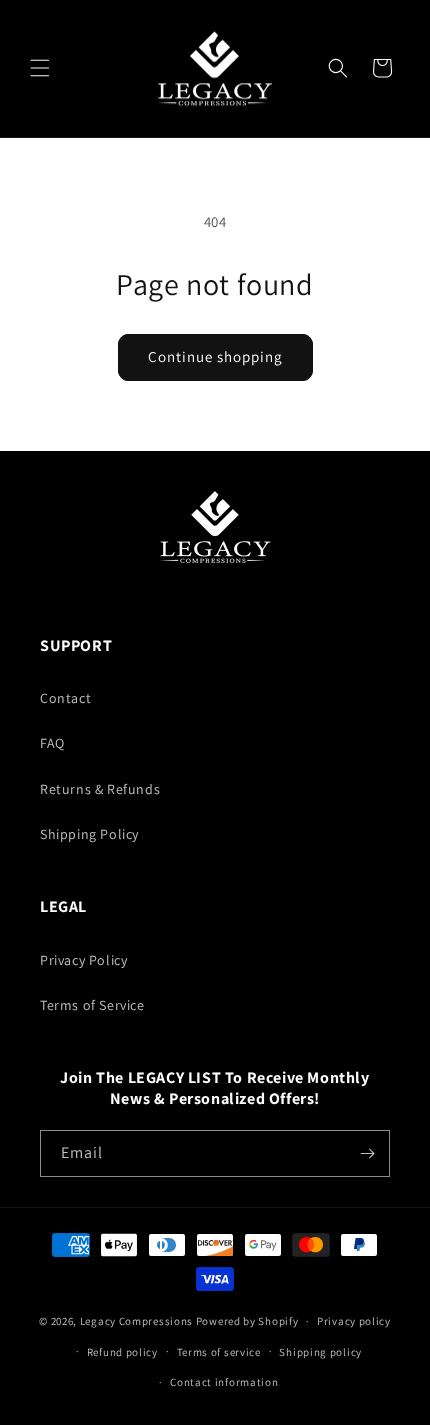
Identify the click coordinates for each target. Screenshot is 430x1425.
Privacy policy (354, 1321)
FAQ (52, 743)
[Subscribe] (367, 1153)
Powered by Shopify (247, 1321)
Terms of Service (92, 1005)
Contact (65, 698)
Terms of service (219, 1352)
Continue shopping (215, 356)
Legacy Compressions (136, 1321)
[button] (40, 68)
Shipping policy (320, 1352)
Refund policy (122, 1352)
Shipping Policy (89, 834)
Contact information (224, 1382)
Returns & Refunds (100, 789)
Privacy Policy (83, 960)
